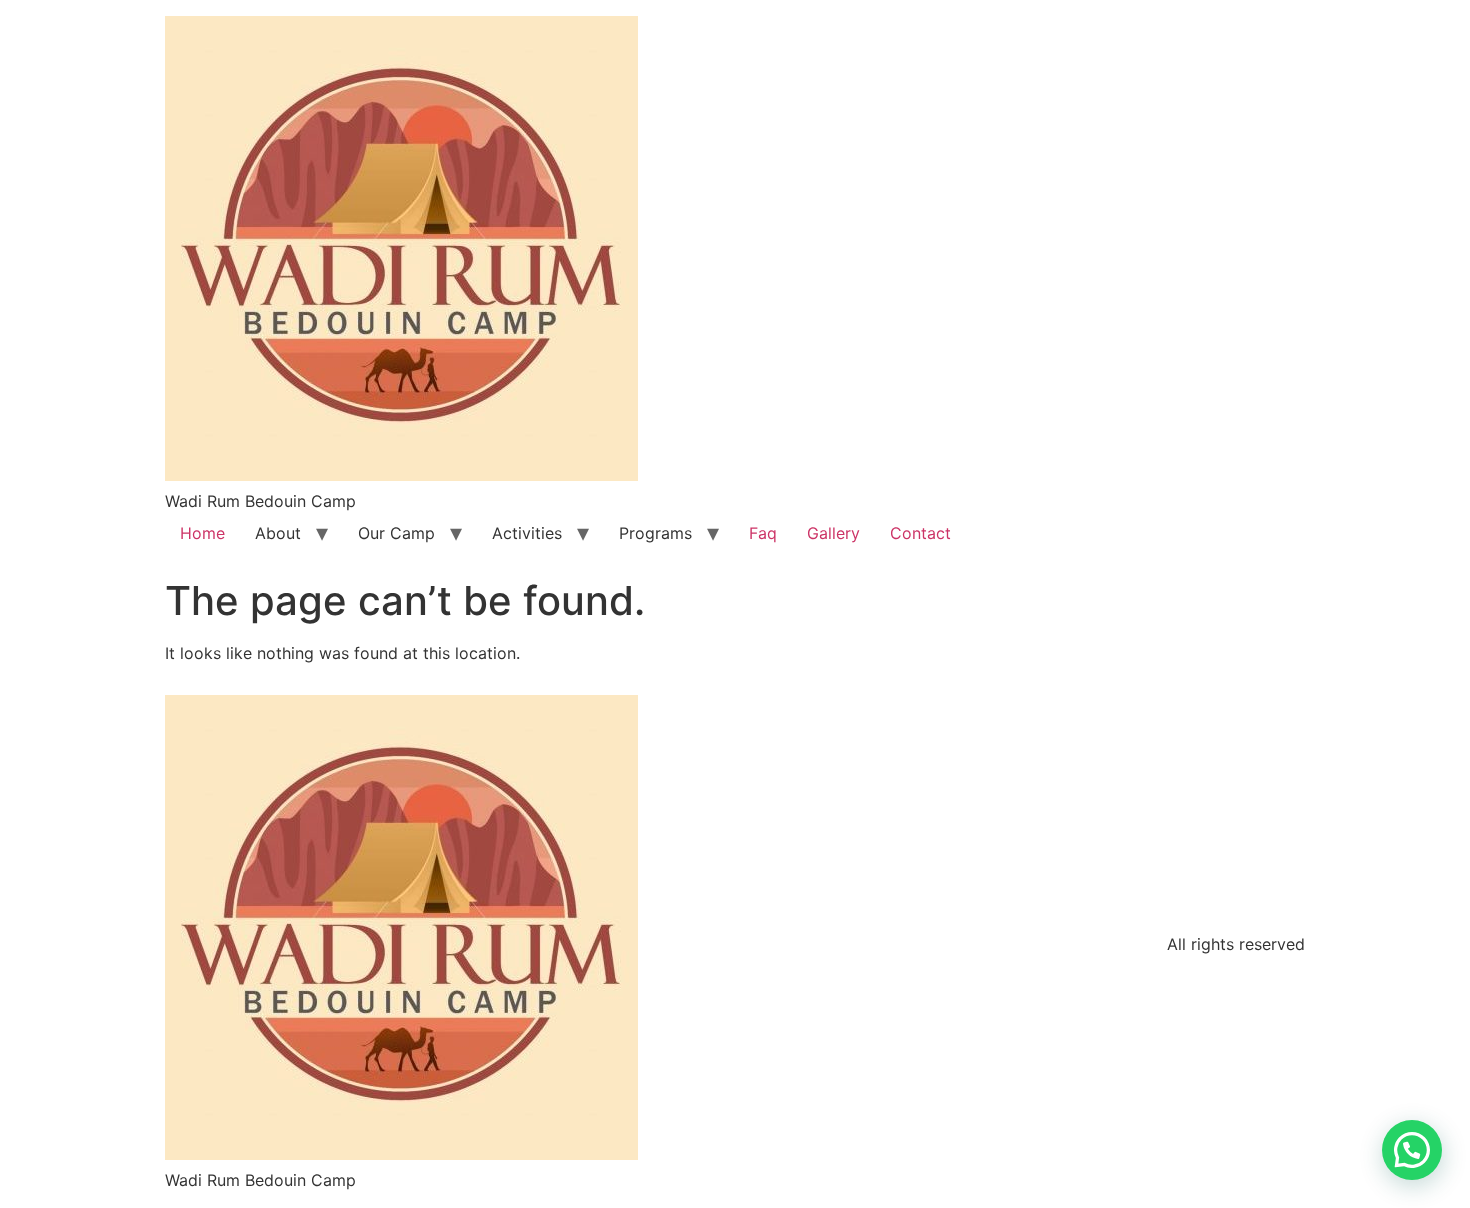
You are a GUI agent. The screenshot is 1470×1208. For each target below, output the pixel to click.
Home (202, 533)
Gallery (833, 533)
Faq (763, 533)
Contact (920, 533)
